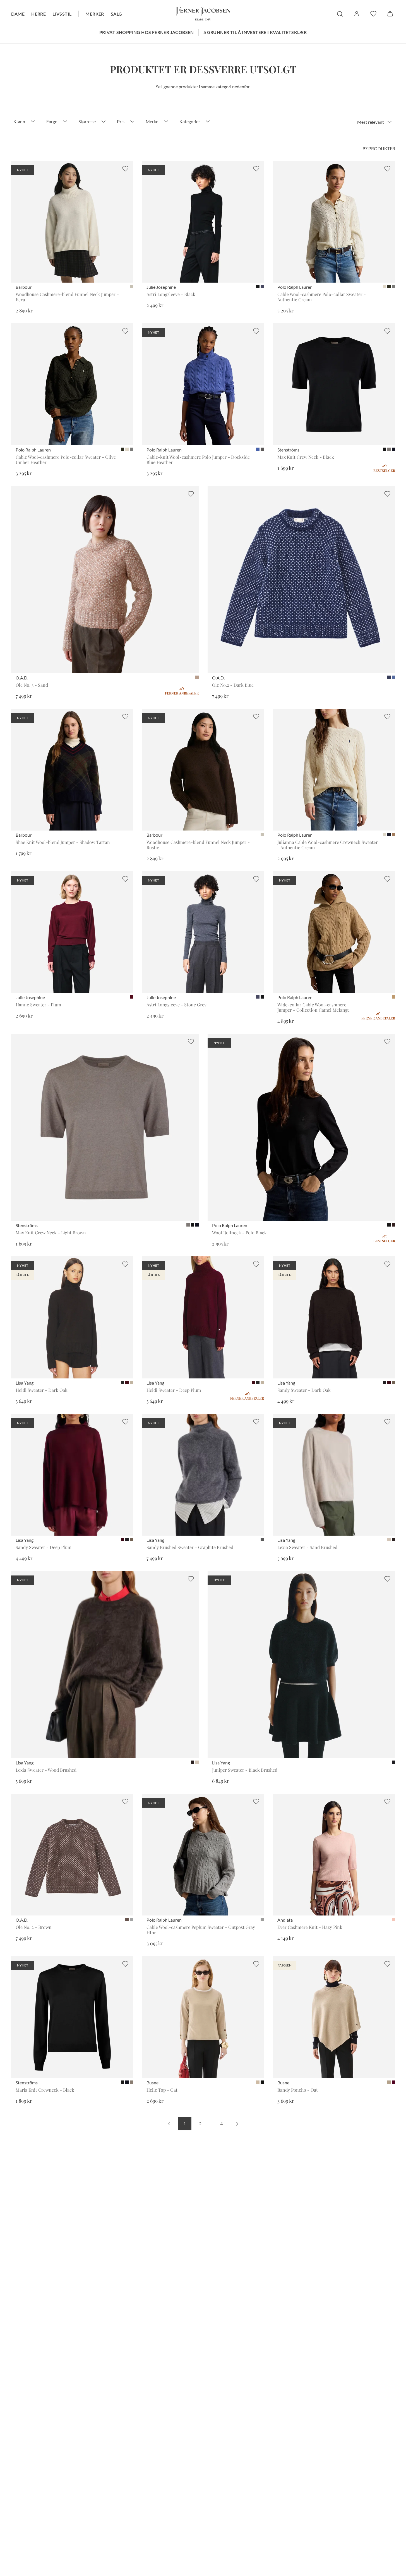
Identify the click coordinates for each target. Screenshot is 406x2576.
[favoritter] (373, 14)
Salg (116, 14)
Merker (95, 14)
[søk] (340, 14)
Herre (39, 14)
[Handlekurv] (390, 14)
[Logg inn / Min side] (357, 14)
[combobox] (374, 122)
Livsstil (62, 14)
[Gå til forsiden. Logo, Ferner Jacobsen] (203, 14)
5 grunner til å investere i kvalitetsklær (255, 32)
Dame (18, 14)
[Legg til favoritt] (125, 169)
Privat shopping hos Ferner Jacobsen (147, 32)
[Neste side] (237, 2124)
